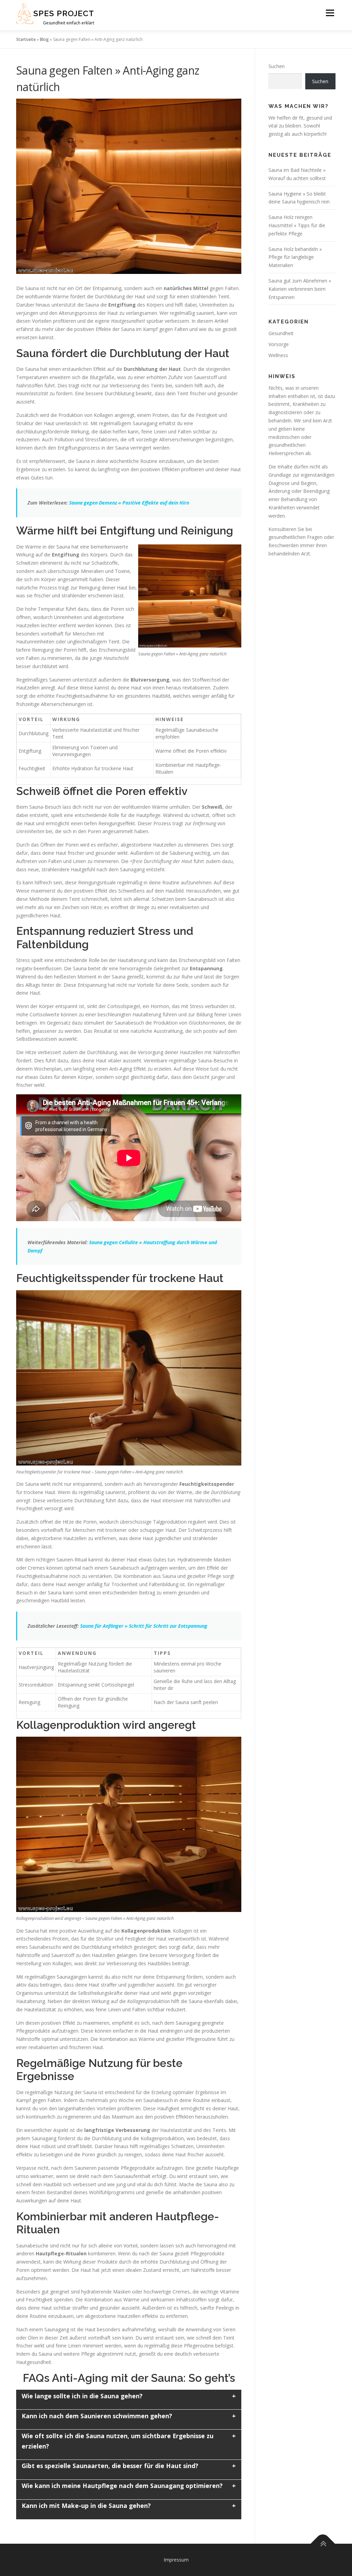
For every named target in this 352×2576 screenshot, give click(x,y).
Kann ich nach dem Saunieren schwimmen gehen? (97, 2416)
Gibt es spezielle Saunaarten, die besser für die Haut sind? (110, 2466)
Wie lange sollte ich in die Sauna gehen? (82, 2396)
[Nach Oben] (323, 2544)
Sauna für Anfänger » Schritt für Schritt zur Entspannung (144, 1626)
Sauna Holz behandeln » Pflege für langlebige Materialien (295, 257)
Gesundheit (281, 333)
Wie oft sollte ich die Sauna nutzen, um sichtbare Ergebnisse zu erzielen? (118, 2441)
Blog (44, 39)
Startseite (26, 39)
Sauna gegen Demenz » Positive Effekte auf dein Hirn (129, 503)
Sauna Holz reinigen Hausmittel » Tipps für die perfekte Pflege (297, 225)
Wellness (278, 355)
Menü (330, 13)
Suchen (277, 66)
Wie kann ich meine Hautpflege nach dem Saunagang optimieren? (122, 2486)
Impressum (176, 2560)
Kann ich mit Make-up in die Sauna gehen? (86, 2506)
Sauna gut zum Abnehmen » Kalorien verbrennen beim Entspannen (300, 289)
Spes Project (64, 13)
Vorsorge (279, 344)
